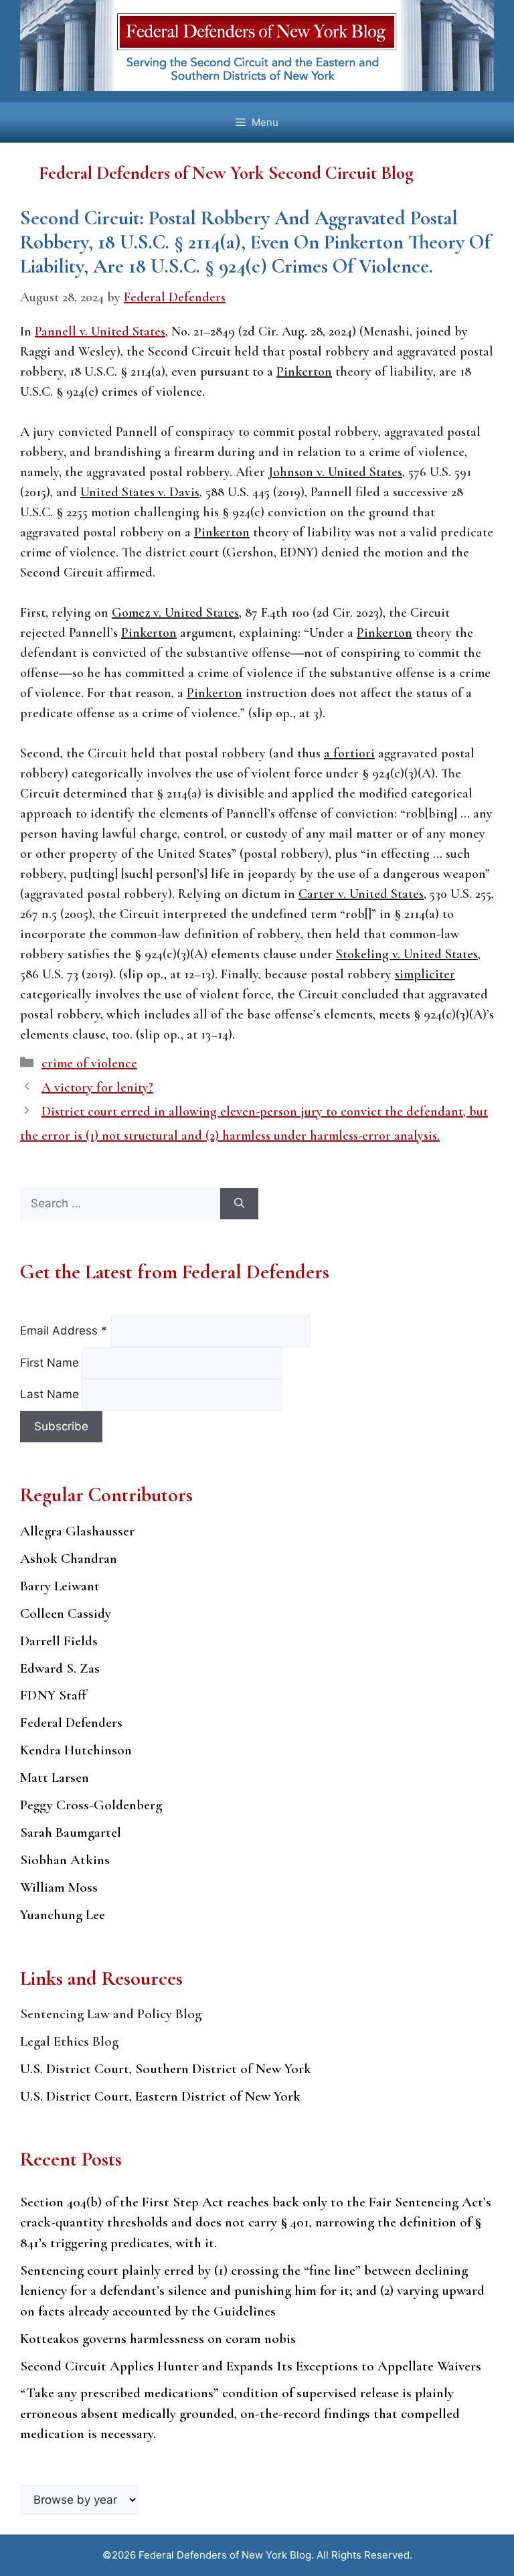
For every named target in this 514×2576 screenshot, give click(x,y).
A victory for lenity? (97, 1087)
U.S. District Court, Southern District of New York (166, 2069)
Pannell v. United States (100, 331)
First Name (51, 1363)
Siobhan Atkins (65, 1860)
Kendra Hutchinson (76, 1750)
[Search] (239, 1204)
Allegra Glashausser (77, 1531)
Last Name (51, 1394)
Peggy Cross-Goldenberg (91, 1805)
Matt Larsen (55, 1777)
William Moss (59, 1887)
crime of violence (89, 1063)
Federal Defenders (71, 1723)
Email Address (64, 1331)
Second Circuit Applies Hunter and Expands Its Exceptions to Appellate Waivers (251, 2366)
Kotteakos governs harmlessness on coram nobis (158, 2339)
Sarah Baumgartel (71, 1832)
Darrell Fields (59, 1641)
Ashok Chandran (69, 1559)
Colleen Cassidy (66, 1613)
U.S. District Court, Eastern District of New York (160, 2096)
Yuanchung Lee (63, 1915)
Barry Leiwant (60, 1586)
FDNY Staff (53, 1695)
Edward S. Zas (60, 1668)
